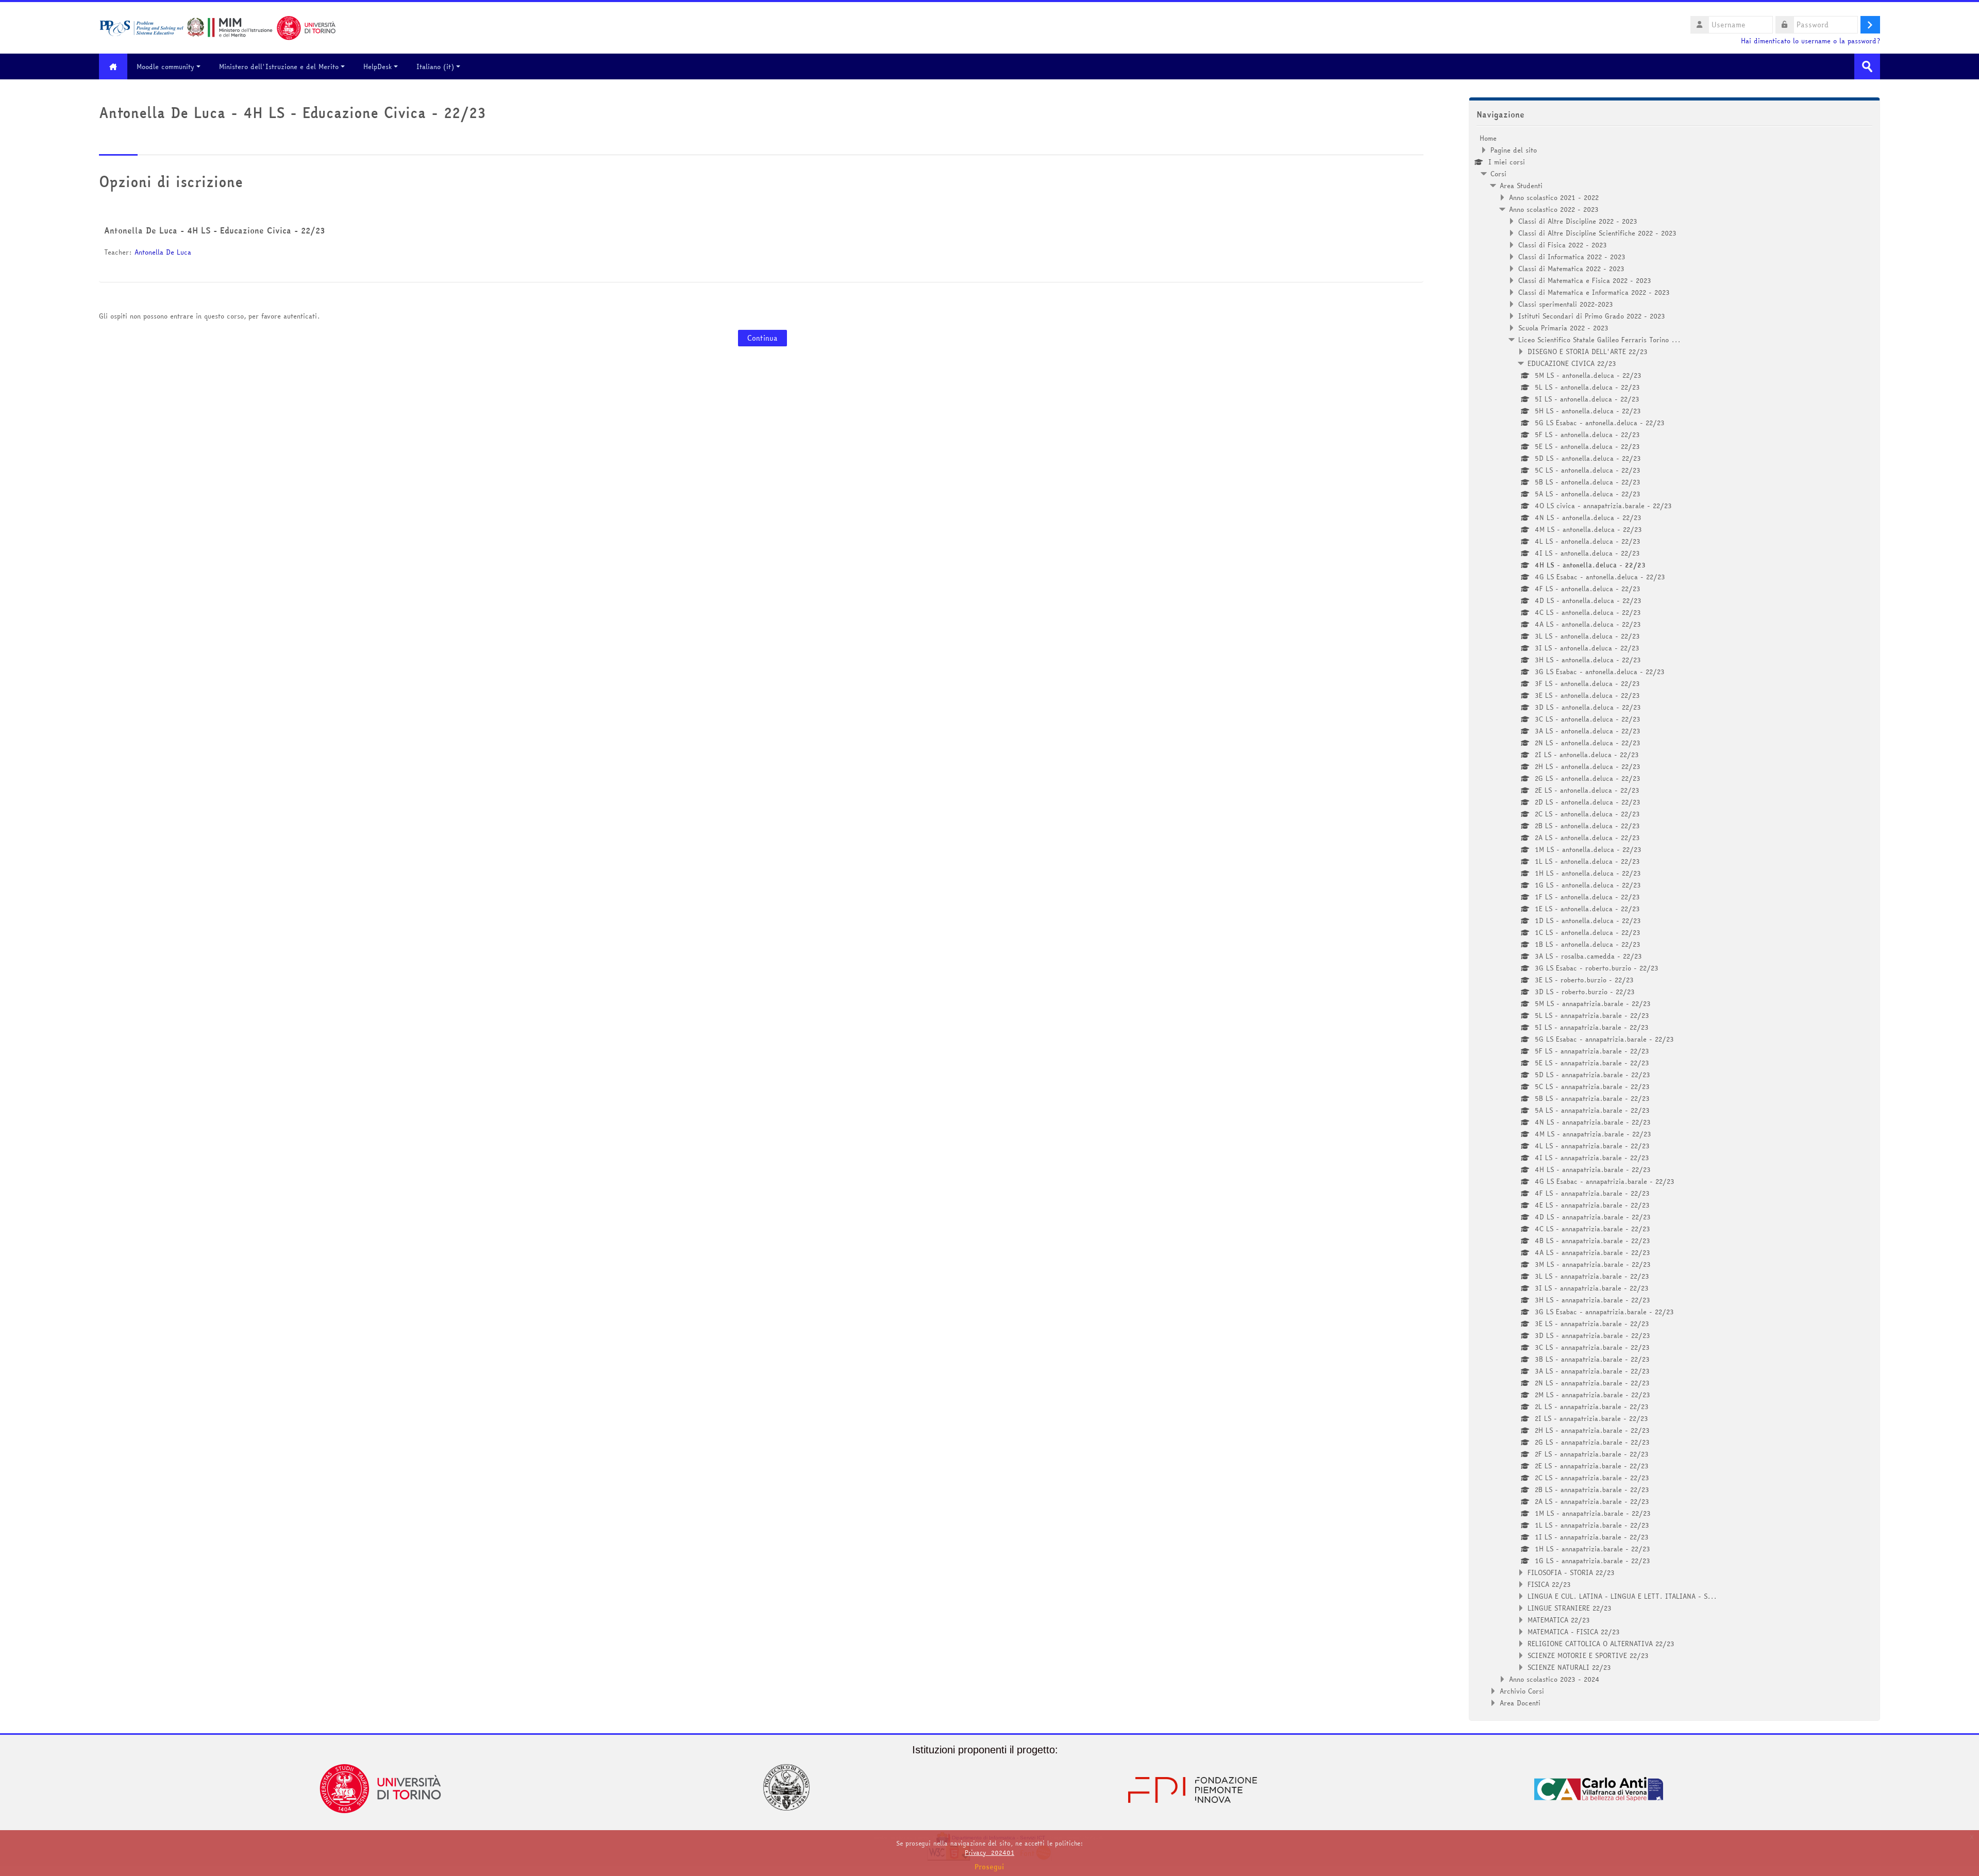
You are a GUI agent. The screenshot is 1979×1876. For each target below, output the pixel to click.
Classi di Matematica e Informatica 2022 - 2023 (1594, 292)
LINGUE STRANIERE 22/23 (1570, 1608)
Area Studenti (1521, 186)
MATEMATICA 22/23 (1559, 1620)
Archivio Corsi (1522, 1691)
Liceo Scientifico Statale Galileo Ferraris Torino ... (1599, 340)
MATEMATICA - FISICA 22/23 (1574, 1632)
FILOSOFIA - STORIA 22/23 (1571, 1572)
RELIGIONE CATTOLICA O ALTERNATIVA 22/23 (1601, 1644)
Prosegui (989, 1867)
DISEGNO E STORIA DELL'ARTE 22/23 (1588, 351)
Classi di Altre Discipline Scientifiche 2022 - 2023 (1597, 233)
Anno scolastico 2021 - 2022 (1554, 197)
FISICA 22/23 (1549, 1584)
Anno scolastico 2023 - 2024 (1554, 1679)
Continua (762, 338)
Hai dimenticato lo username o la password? (1810, 41)
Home (1488, 138)
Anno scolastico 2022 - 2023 (1554, 209)
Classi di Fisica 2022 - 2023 (1563, 245)
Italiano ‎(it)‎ (435, 66)
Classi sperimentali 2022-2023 (1566, 304)
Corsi (1498, 174)
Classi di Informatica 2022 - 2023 (1572, 257)
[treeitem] (1674, 920)
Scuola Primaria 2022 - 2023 (1563, 328)
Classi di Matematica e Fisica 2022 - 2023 (1585, 280)
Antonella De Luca (163, 252)
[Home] (217, 27)
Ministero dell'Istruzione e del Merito (279, 66)
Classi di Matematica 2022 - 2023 (1571, 269)
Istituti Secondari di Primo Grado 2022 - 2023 (1592, 316)
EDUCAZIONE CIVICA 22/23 (1572, 363)
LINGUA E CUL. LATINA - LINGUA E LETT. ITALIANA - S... (1622, 1596)
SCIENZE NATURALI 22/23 (1569, 1667)
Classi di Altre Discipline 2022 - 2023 (1578, 221)
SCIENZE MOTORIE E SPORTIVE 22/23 (1588, 1655)
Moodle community (165, 66)
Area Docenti (1520, 1703)
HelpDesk (378, 66)
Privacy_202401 (989, 1853)
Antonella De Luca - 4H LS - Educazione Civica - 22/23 (214, 230)
